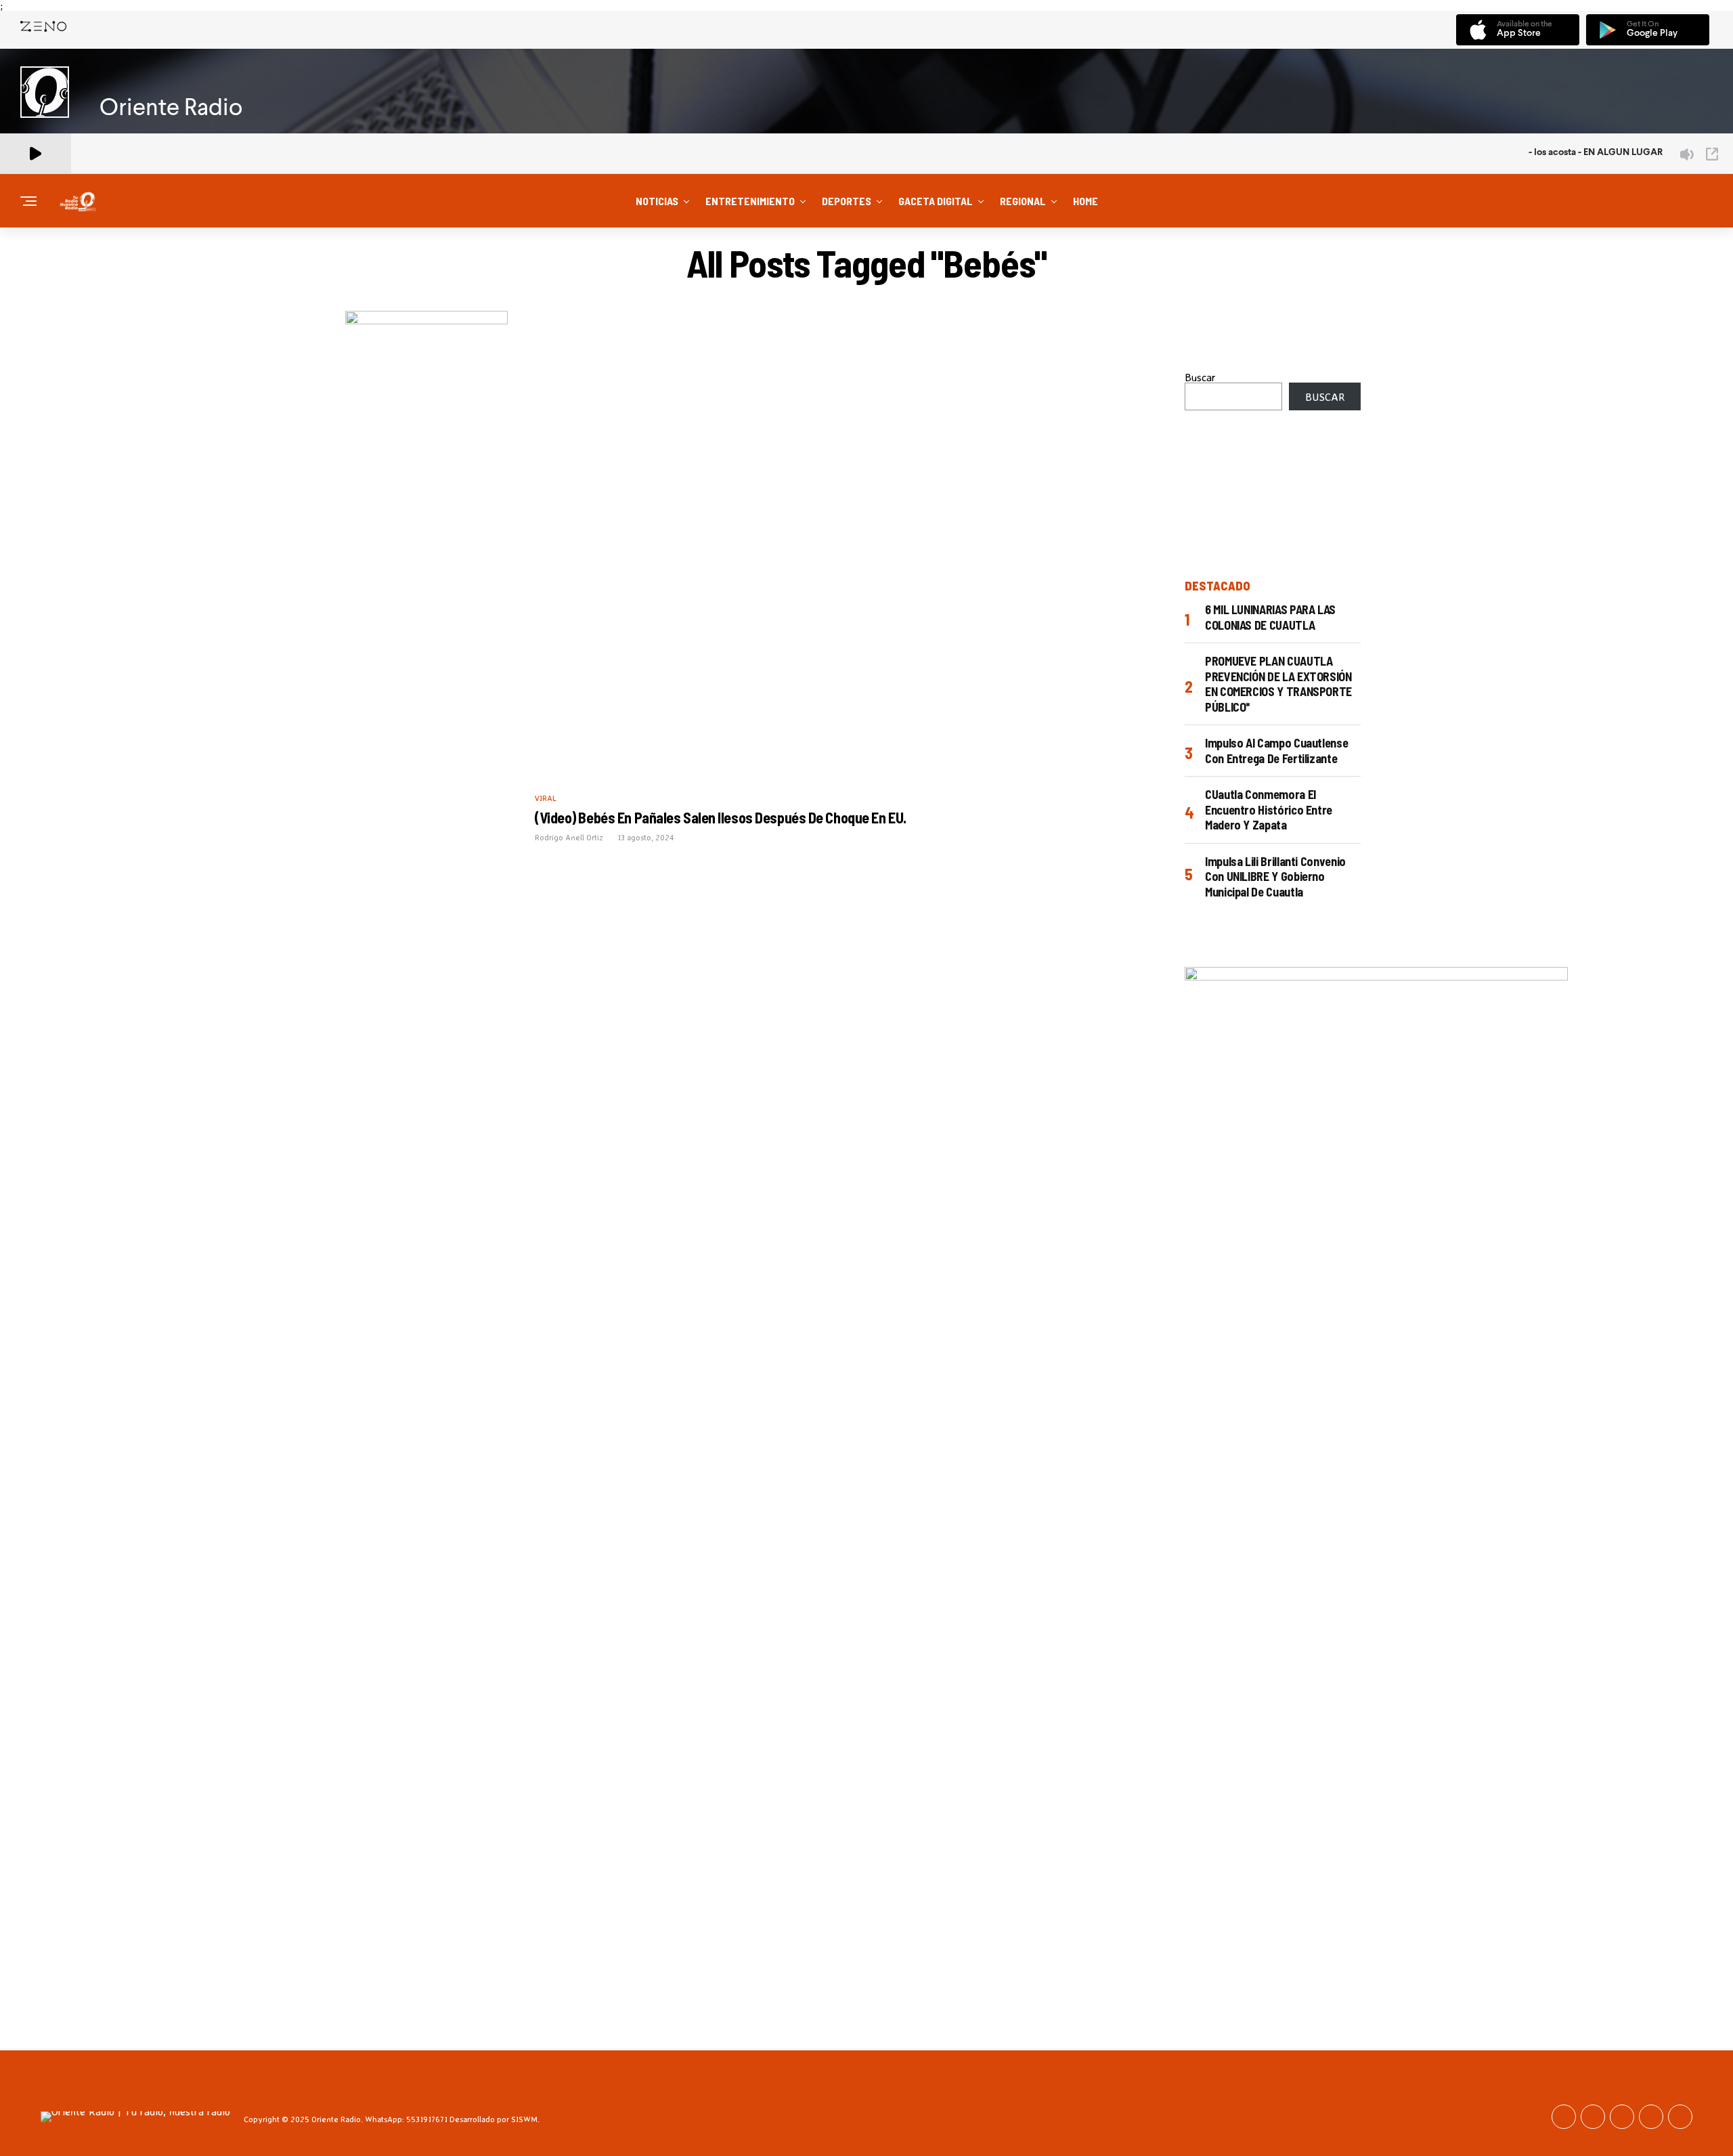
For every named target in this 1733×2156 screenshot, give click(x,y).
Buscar (1200, 377)
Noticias (657, 201)
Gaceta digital (936, 201)
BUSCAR (1325, 397)
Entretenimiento (750, 201)
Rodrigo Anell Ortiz (569, 837)
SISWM (524, 2119)
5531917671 (427, 2119)
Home (1085, 201)
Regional (1023, 201)
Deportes (847, 201)
